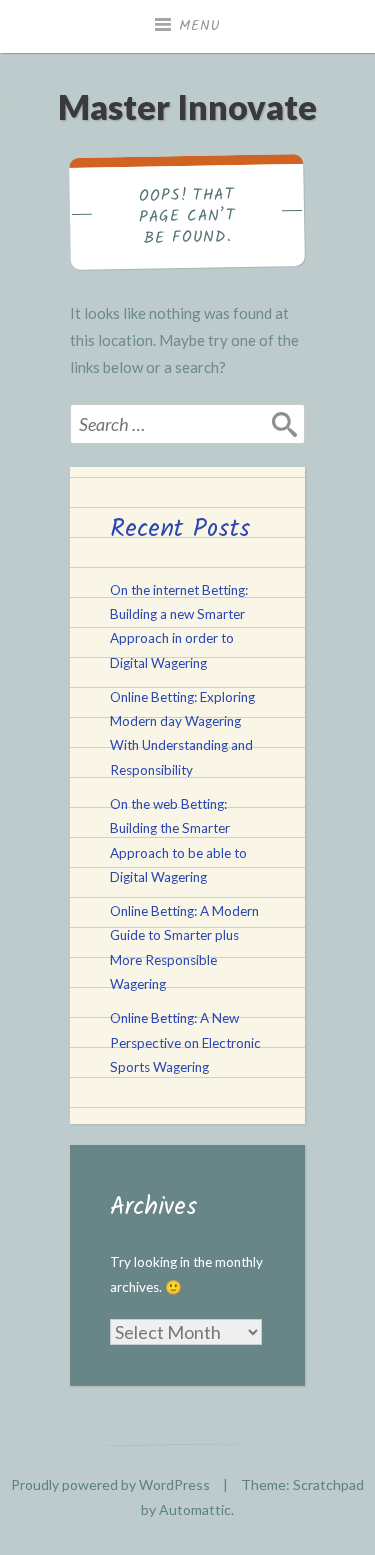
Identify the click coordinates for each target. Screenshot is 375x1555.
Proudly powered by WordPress (110, 1484)
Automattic (195, 1509)
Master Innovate (187, 106)
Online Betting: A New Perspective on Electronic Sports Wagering (185, 1042)
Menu (200, 26)
